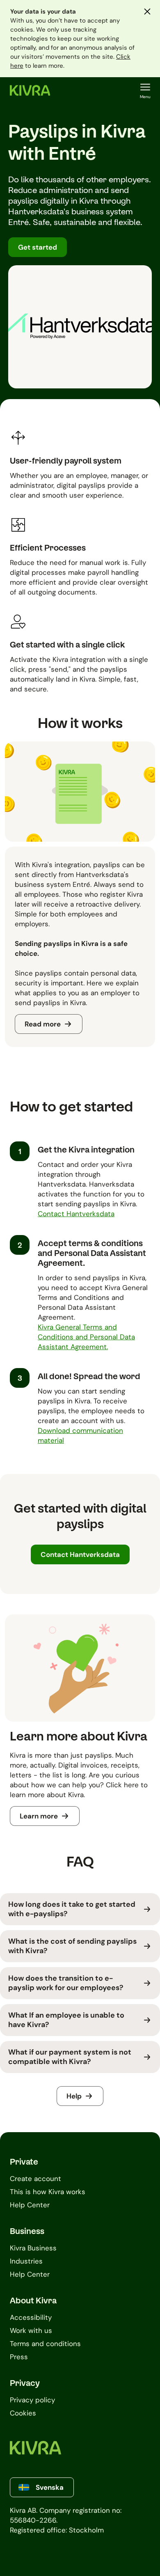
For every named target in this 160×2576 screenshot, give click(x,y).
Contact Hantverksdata (76, 1214)
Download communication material (80, 1435)
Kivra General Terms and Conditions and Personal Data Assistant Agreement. (86, 1337)
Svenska (50, 2487)
